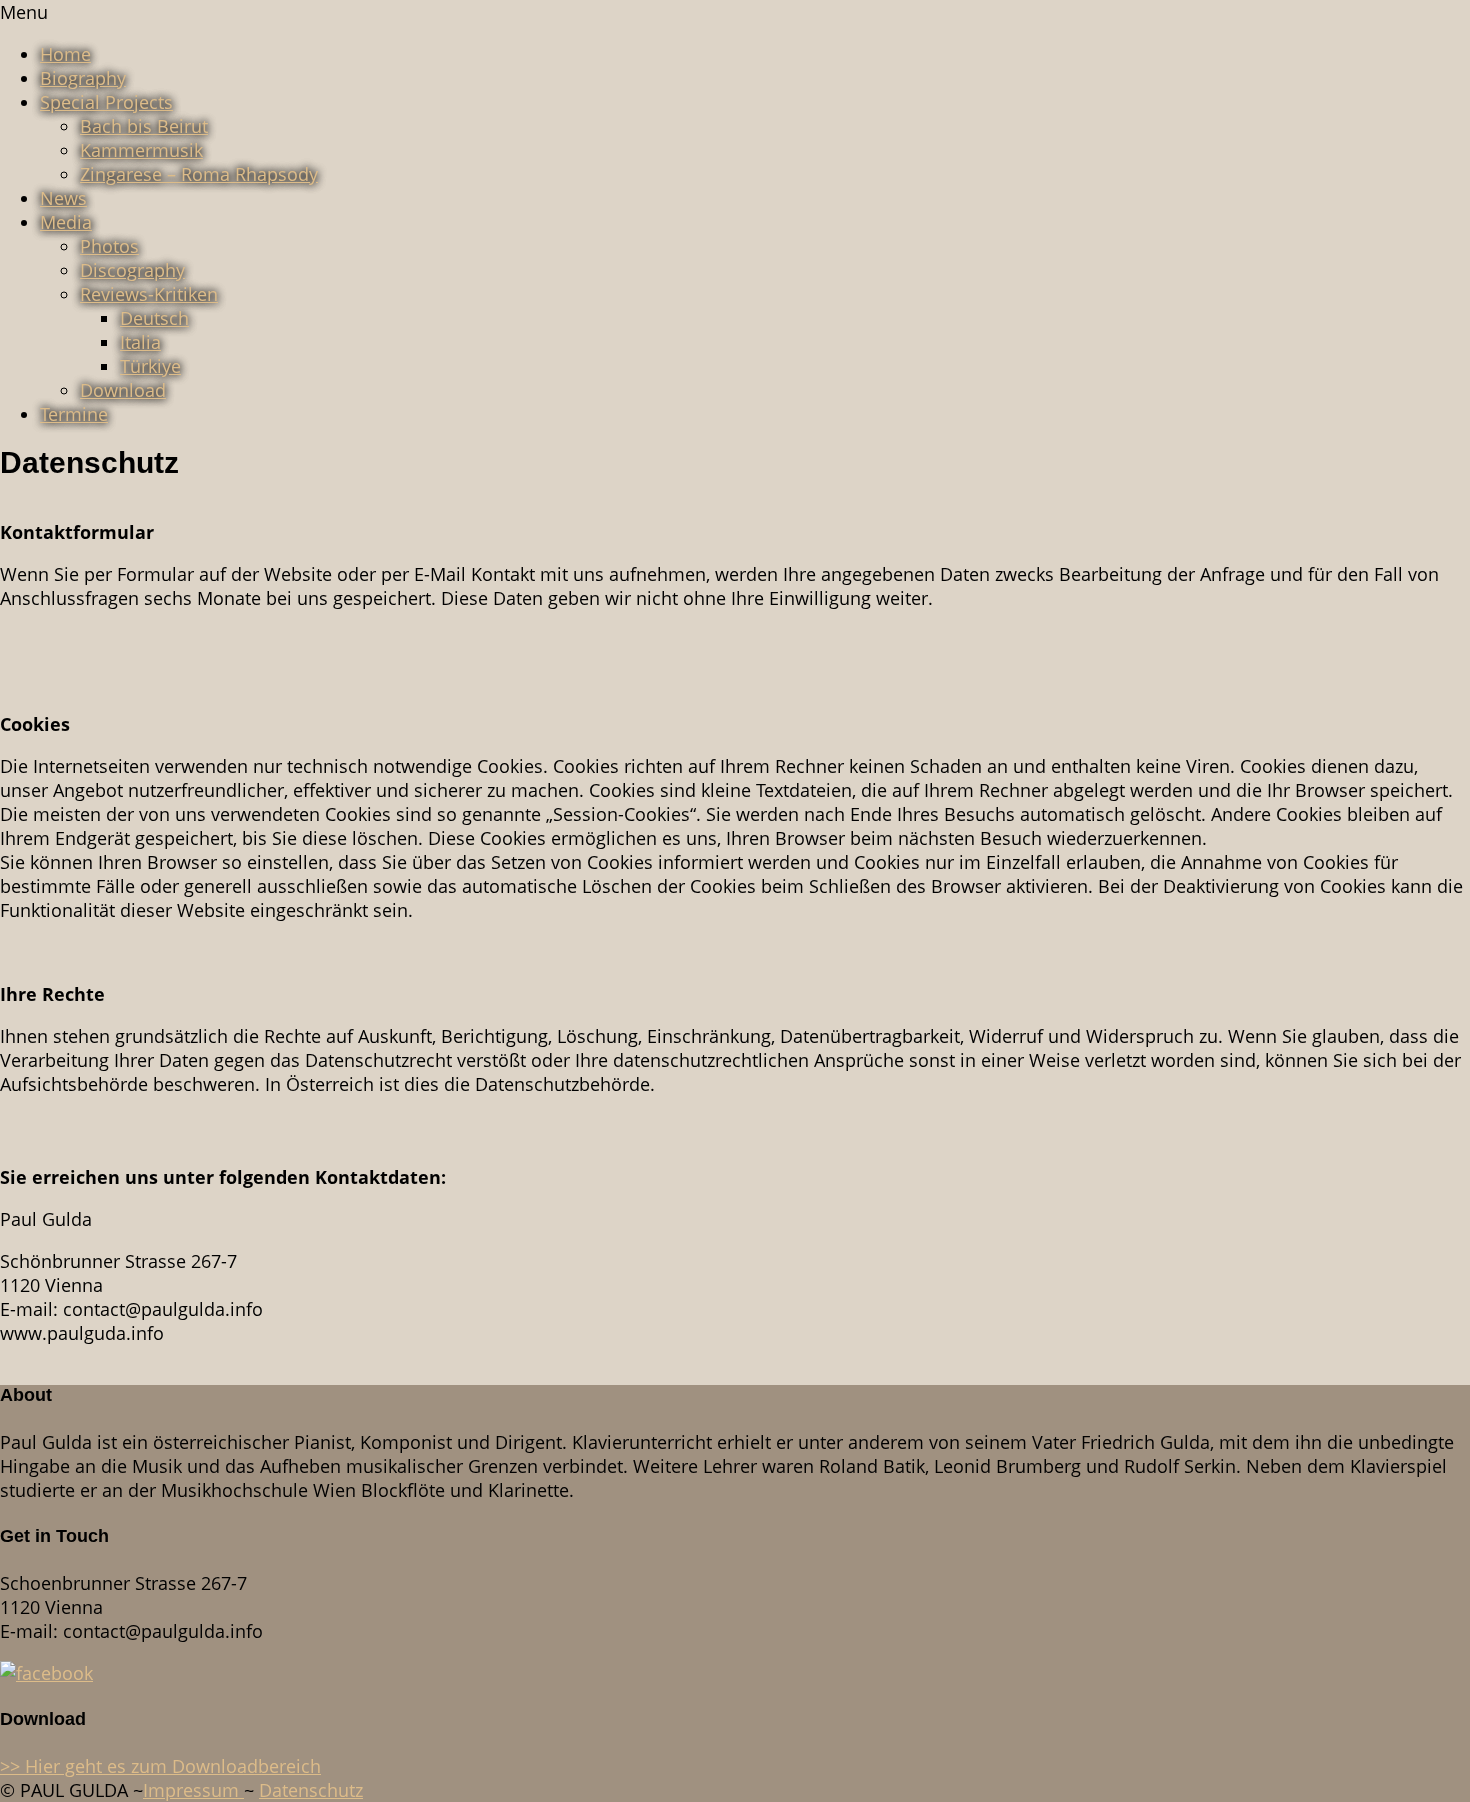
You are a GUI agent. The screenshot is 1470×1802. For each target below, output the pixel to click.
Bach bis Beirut (144, 126)
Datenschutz (311, 1790)
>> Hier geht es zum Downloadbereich (160, 1766)
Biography (83, 78)
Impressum (193, 1790)
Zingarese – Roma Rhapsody (199, 174)
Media (66, 222)
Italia (140, 342)
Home (65, 54)
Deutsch (154, 318)
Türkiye (150, 366)
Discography (132, 270)
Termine (74, 414)
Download (123, 390)
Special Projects (106, 102)
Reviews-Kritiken (149, 294)
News (63, 198)
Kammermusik (141, 150)
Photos (109, 246)
